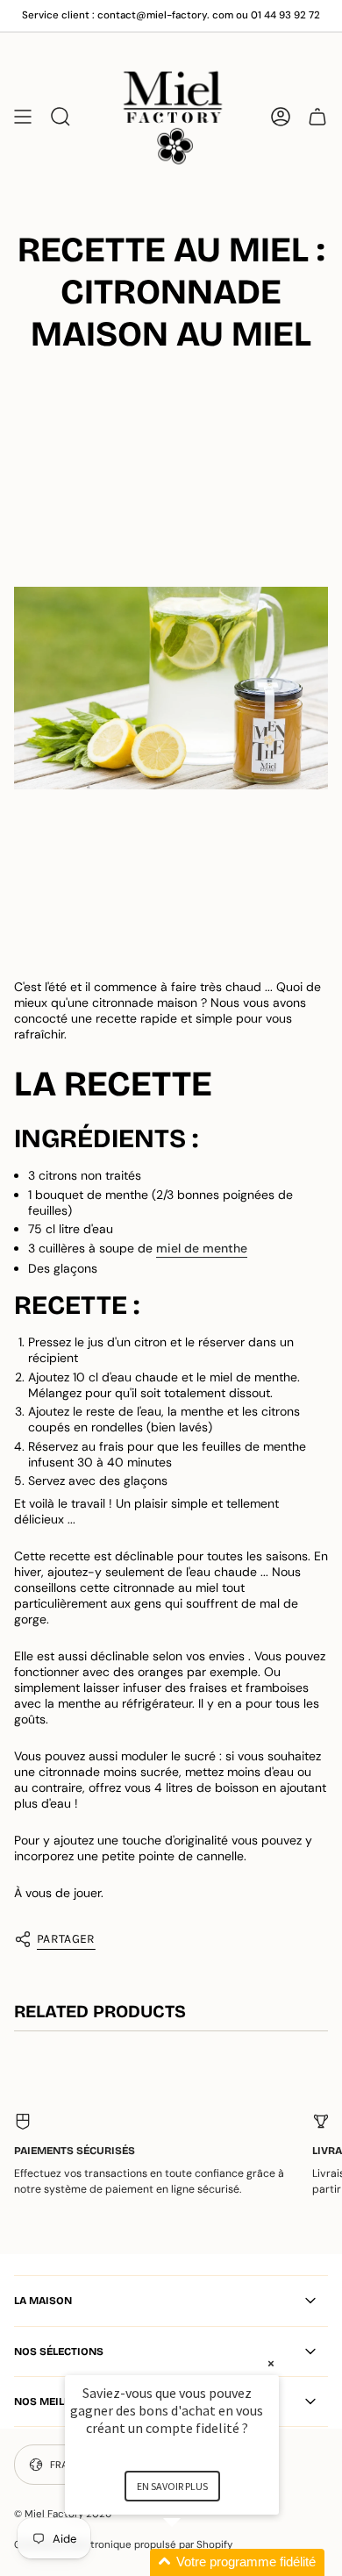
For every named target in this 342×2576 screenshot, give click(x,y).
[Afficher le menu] (23, 116)
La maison (43, 2301)
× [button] (271, 2363)
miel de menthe (202, 1248)
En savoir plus (172, 2486)
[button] (193, 2562)
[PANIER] (317, 116)
